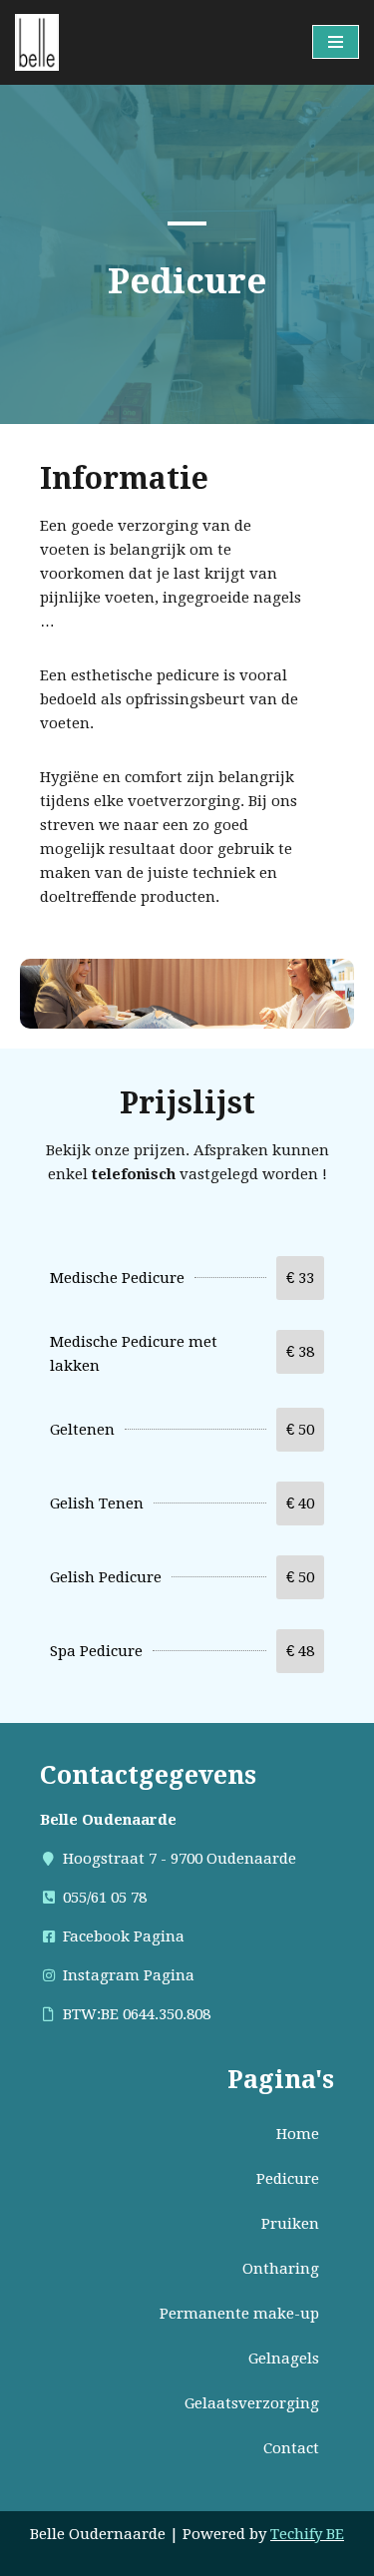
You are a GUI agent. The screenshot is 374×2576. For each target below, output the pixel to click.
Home (298, 2134)
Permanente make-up (239, 2314)
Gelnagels (284, 2359)
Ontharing (281, 2269)
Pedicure (288, 2179)
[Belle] (37, 42)
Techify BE (307, 2534)
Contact (291, 2448)
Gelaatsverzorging (252, 2403)
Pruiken (290, 2224)
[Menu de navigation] (336, 42)
